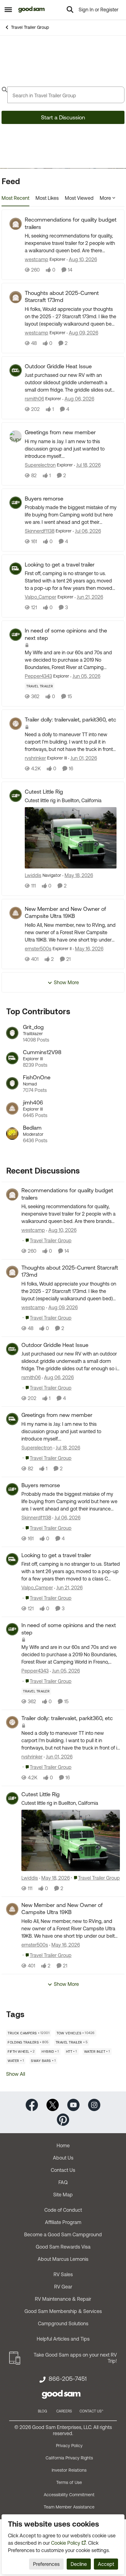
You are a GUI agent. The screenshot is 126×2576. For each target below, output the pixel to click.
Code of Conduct (63, 2210)
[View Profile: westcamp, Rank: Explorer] (16, 224)
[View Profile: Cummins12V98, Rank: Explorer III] (12, 1058)
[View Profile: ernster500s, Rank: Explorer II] (16, 913)
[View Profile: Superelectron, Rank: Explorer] (16, 436)
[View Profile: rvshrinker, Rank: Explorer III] (16, 724)
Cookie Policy (66, 2543)
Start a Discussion (63, 117)
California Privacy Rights (69, 2458)
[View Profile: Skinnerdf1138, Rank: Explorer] (16, 503)
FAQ (63, 2182)
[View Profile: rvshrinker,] (12, 1722)
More (105, 198)
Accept (106, 2564)
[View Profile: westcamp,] (12, 1194)
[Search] (70, 10)
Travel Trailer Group (30, 27)
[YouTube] (73, 2104)
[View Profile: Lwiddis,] (12, 1798)
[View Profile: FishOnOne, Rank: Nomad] (12, 1083)
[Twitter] (53, 2104)
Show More (66, 982)
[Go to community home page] (32, 10)
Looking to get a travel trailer (60, 565)
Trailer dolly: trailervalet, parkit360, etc (70, 719)
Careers (64, 2411)
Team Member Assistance (69, 2507)
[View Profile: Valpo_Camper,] (12, 1559)
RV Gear (63, 2287)
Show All (16, 2074)
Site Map (63, 2195)
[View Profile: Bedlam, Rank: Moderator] (12, 1134)
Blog (43, 2411)
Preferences (46, 2564)
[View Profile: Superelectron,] (12, 1419)
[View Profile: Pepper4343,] (12, 1629)
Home (63, 2145)
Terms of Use (69, 2482)
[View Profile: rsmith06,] (12, 1349)
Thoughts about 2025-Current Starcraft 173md (62, 296)
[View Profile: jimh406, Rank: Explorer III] (12, 1108)
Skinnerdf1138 (40, 531)
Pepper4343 (38, 676)
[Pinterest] (63, 2119)
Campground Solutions (63, 2323)
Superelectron (40, 465)
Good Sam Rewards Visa (63, 2247)
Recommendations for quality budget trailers (71, 223)
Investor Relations (69, 2470)
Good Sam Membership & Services (63, 2311)
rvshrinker (35, 758)
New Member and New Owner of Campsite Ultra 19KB (65, 912)
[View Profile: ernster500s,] (12, 1909)
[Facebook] (32, 2104)
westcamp (37, 259)
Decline (79, 2564)
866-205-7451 (68, 2379)
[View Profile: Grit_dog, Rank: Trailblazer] (12, 1033)
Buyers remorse (44, 499)
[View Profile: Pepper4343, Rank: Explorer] (16, 635)
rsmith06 (34, 399)
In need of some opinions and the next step (66, 634)
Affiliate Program (63, 2222)
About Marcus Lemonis (63, 2259)
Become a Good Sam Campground (63, 2234)
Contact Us (63, 2170)
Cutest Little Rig (44, 792)
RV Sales (63, 2274)
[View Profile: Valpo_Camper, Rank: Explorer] (16, 569)
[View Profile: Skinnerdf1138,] (12, 1489)
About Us (63, 2158)
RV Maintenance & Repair (63, 2299)
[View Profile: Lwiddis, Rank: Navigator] (16, 796)
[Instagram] (94, 2104)
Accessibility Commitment (69, 2495)
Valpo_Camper (41, 597)
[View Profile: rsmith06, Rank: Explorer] (16, 370)
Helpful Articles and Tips (63, 2339)
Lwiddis (33, 875)
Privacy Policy (69, 2446)
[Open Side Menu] (8, 10)
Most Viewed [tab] (79, 198)
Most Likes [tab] (47, 198)
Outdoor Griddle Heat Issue (58, 366)
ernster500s (38, 949)
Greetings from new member (60, 432)
